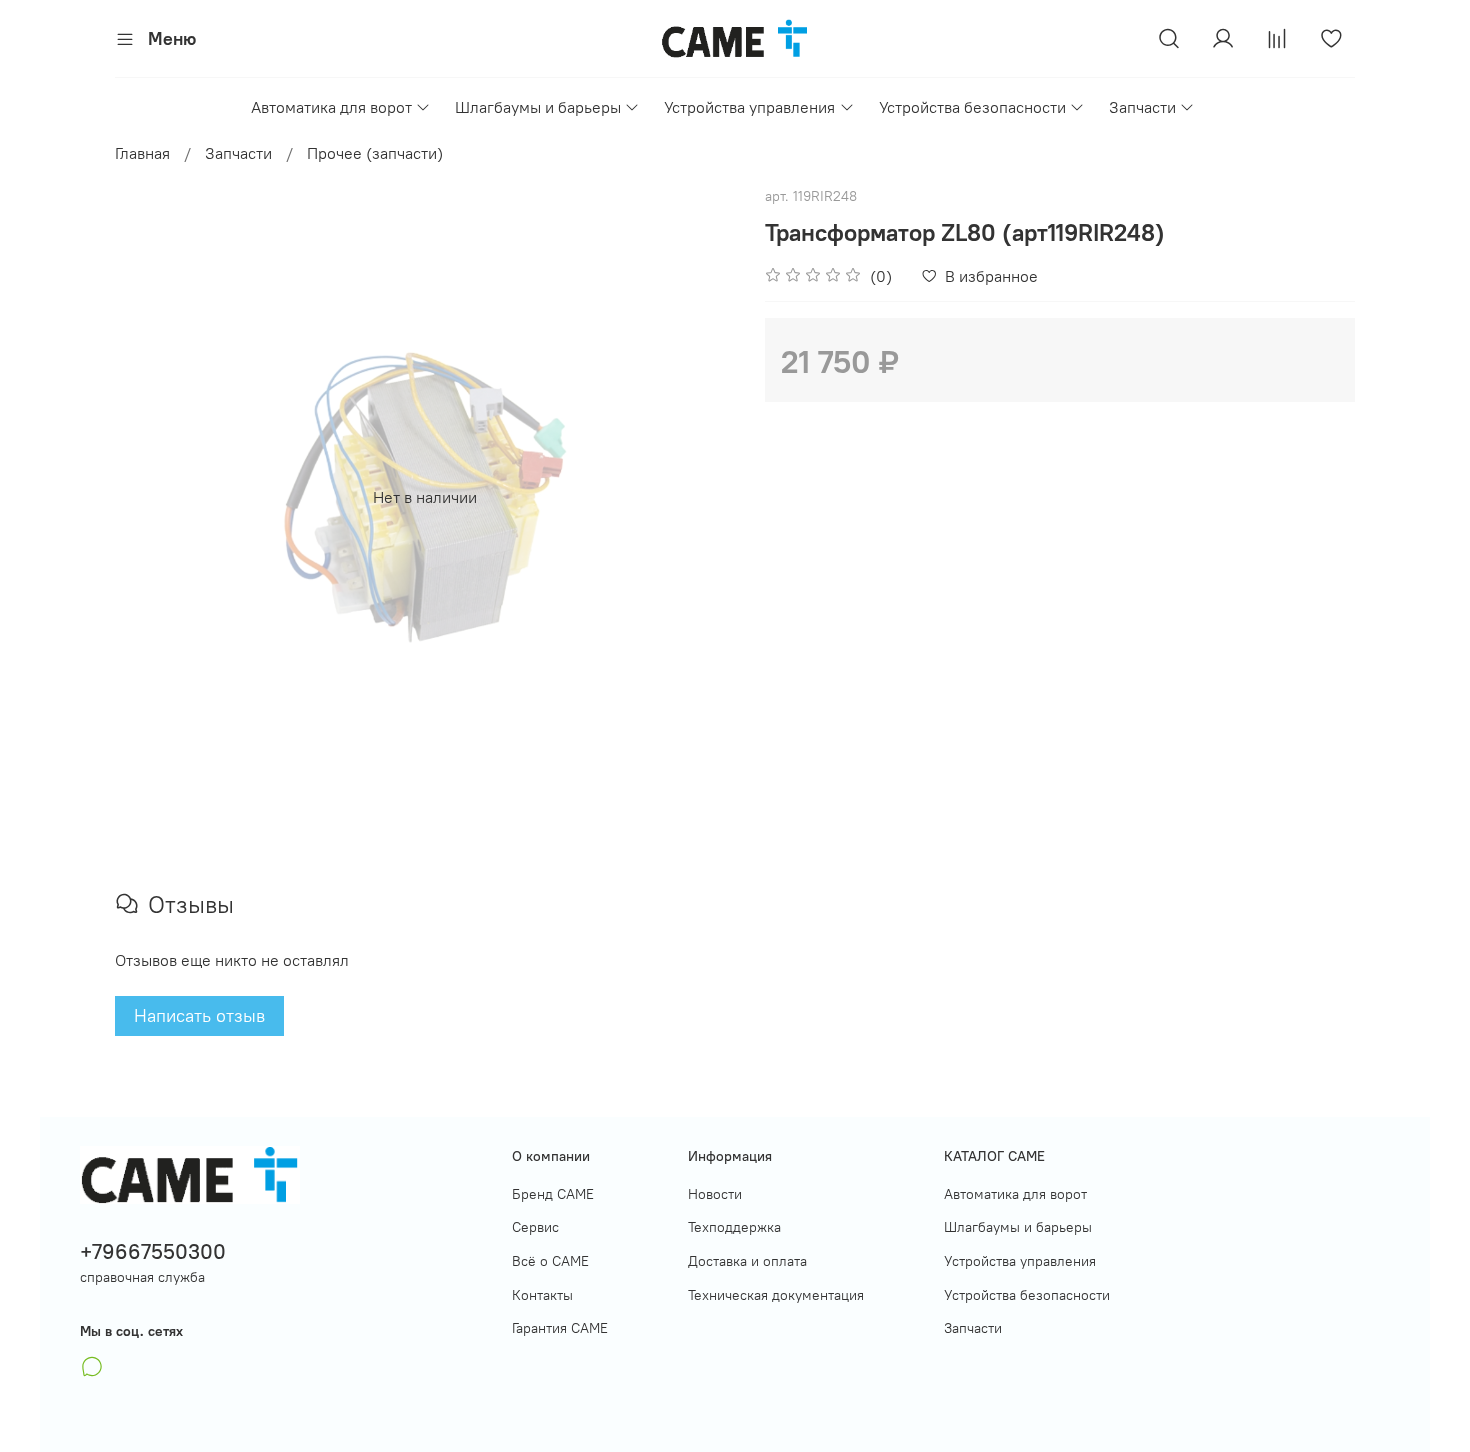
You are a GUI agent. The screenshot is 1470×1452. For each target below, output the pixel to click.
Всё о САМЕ (550, 1261)
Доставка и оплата (747, 1261)
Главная (142, 153)
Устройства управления (749, 107)
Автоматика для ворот (331, 107)
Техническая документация (776, 1295)
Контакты (542, 1295)
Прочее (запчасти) (375, 153)
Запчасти (1142, 107)
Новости (715, 1194)
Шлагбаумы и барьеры (538, 107)
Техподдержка (734, 1227)
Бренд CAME (553, 1194)
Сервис (535, 1227)
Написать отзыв (199, 1015)
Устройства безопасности (972, 107)
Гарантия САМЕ (560, 1328)
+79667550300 (153, 1251)
